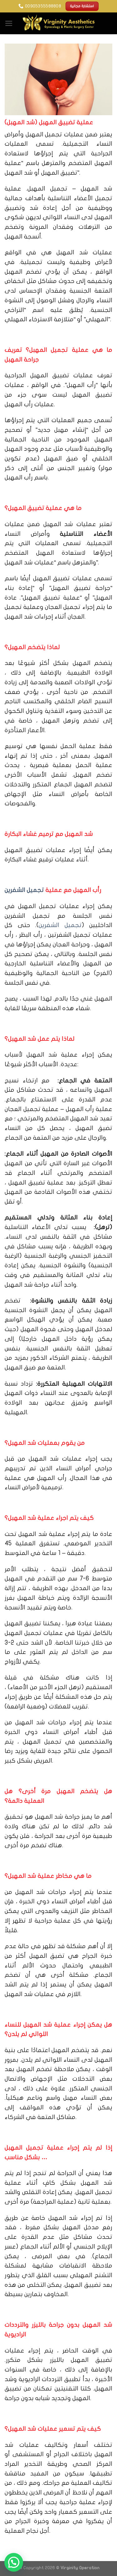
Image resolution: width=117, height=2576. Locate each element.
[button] (14, 2562)
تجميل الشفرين (24, 890)
